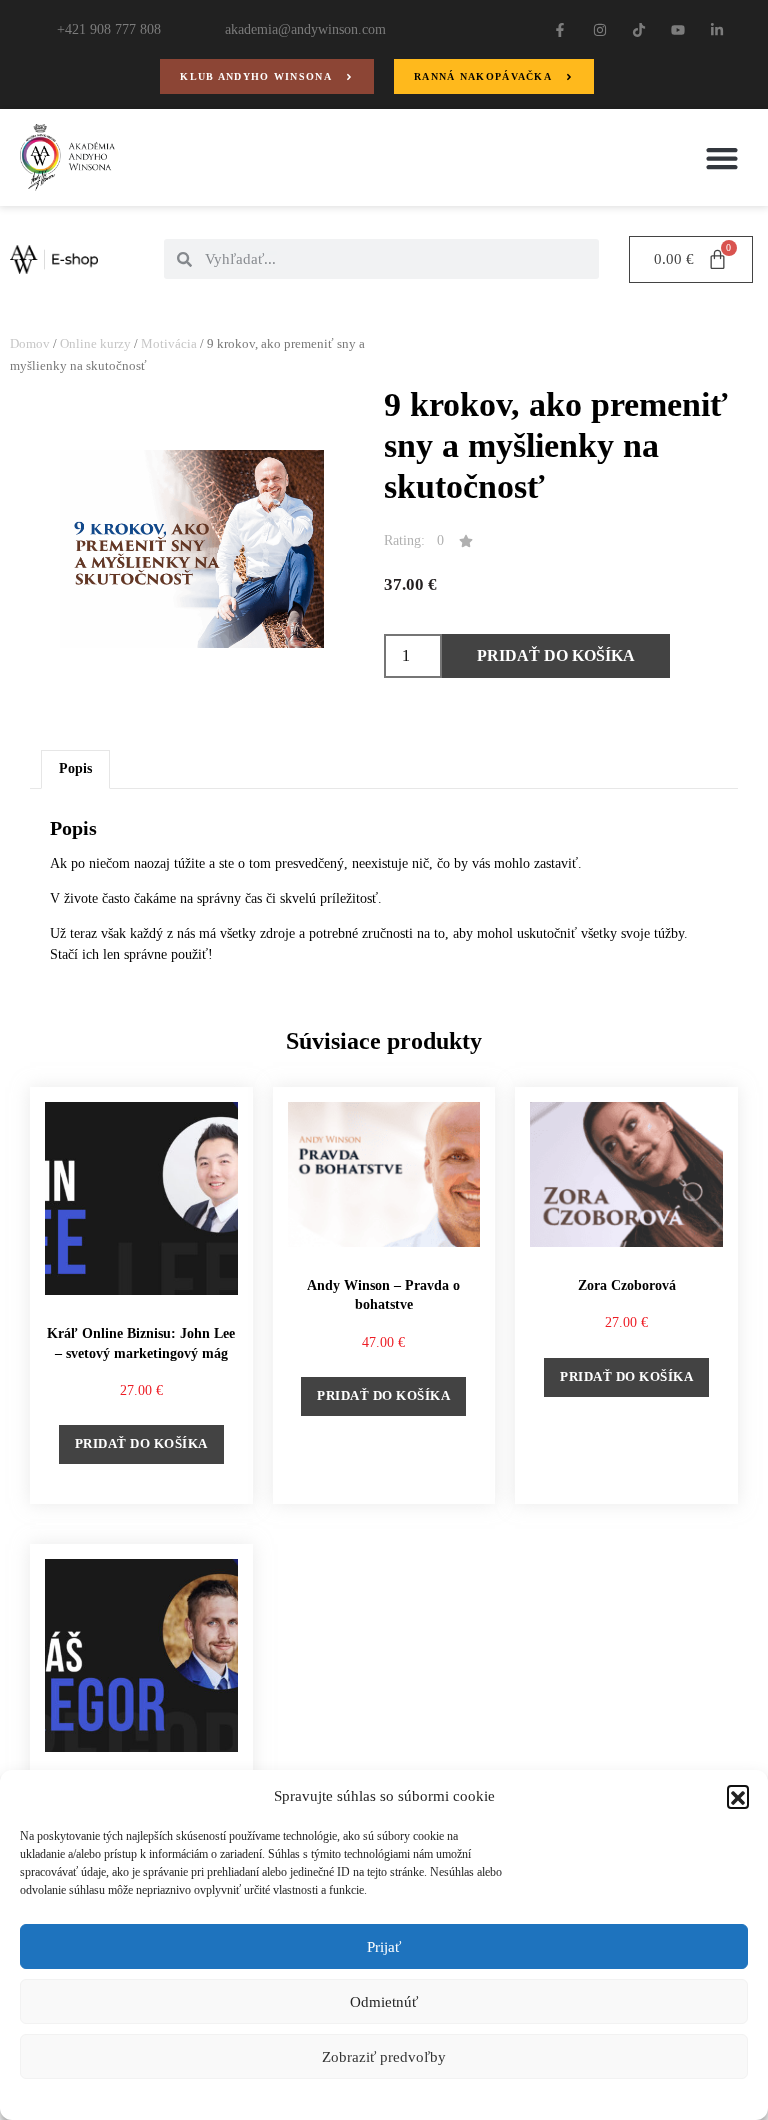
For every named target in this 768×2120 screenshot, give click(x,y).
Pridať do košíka (556, 655)
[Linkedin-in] (717, 29)
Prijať (384, 1947)
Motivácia (169, 343)
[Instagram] (599, 29)
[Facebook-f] (560, 29)
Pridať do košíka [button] (141, 1443)
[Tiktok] (638, 29)
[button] (738, 1796)
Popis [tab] (75, 768)
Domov (30, 343)
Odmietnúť (384, 2002)
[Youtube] (677, 29)
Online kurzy (95, 343)
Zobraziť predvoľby (384, 2057)
